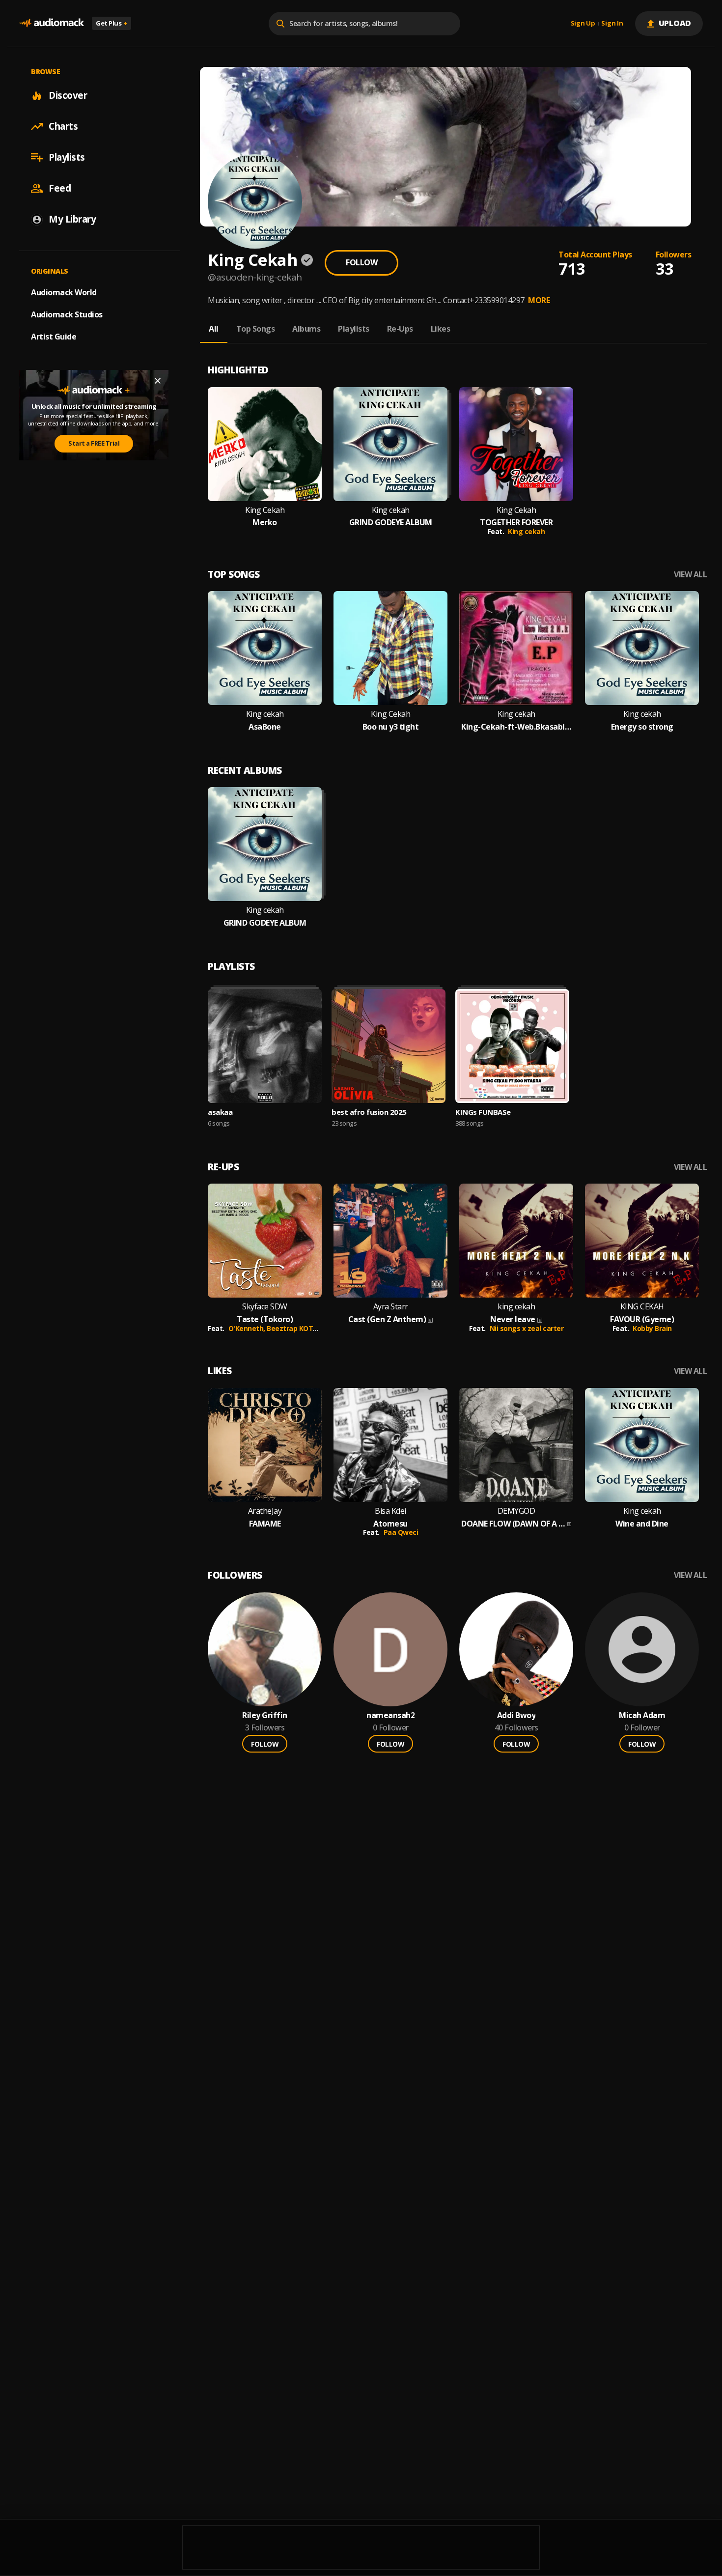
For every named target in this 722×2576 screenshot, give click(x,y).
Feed (60, 188)
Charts (63, 126)
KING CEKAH (642, 1307)
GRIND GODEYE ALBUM (391, 523)
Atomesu (390, 1524)
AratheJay (265, 1511)
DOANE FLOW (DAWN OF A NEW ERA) (513, 1524)
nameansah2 (390, 1715)
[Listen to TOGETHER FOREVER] (516, 444)
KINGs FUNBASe (483, 1112)
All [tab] (214, 329)
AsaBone (265, 727)
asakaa (220, 1112)
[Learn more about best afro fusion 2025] (389, 1046)
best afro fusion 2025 (369, 1112)
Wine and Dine (642, 1524)
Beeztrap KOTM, (295, 1328)
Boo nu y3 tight (391, 727)
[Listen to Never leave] (516, 1241)
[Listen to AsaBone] (265, 648)
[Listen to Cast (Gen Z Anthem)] (390, 1241)
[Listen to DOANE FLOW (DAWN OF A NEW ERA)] (516, 1445)
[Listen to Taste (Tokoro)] (265, 1241)
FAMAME (265, 1524)
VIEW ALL (690, 575)
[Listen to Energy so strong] (642, 648)
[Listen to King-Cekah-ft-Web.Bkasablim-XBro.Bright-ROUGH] (516, 648)
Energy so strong (642, 727)
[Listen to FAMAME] (265, 1445)
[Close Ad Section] (158, 381)
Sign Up (583, 24)
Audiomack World (64, 292)
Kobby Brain (652, 1328)
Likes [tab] (441, 329)
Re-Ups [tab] (400, 329)
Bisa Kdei (390, 1511)
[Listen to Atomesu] (390, 1445)
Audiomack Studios (67, 314)
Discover (68, 95)
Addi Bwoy (516, 1715)
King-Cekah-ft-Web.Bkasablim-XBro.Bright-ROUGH (516, 727)
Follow (361, 262)
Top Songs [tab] (256, 329)
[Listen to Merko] (265, 444)
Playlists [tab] (354, 329)
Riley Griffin (265, 1715)
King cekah (391, 510)
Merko (265, 523)
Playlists (67, 157)
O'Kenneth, (248, 1328)
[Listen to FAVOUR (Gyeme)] (642, 1241)
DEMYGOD (516, 1511)
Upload (675, 23)
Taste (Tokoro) (265, 1319)
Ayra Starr (391, 1307)
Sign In (612, 24)
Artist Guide (54, 337)
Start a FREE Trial (94, 443)
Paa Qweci (401, 1532)
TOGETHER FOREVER (516, 523)
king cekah (516, 1307)
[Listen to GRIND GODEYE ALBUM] (390, 444)
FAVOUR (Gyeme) (642, 1319)
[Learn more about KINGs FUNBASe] (512, 1046)
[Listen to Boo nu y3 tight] (390, 648)
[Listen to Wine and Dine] (642, 1445)
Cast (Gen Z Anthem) (387, 1319)
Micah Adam (642, 1715)
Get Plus (111, 23)
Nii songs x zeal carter (527, 1328)
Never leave (513, 1319)
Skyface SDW (265, 1307)
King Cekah (265, 510)
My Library (72, 219)
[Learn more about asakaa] (265, 1046)
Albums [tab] (306, 329)
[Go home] (52, 23)
